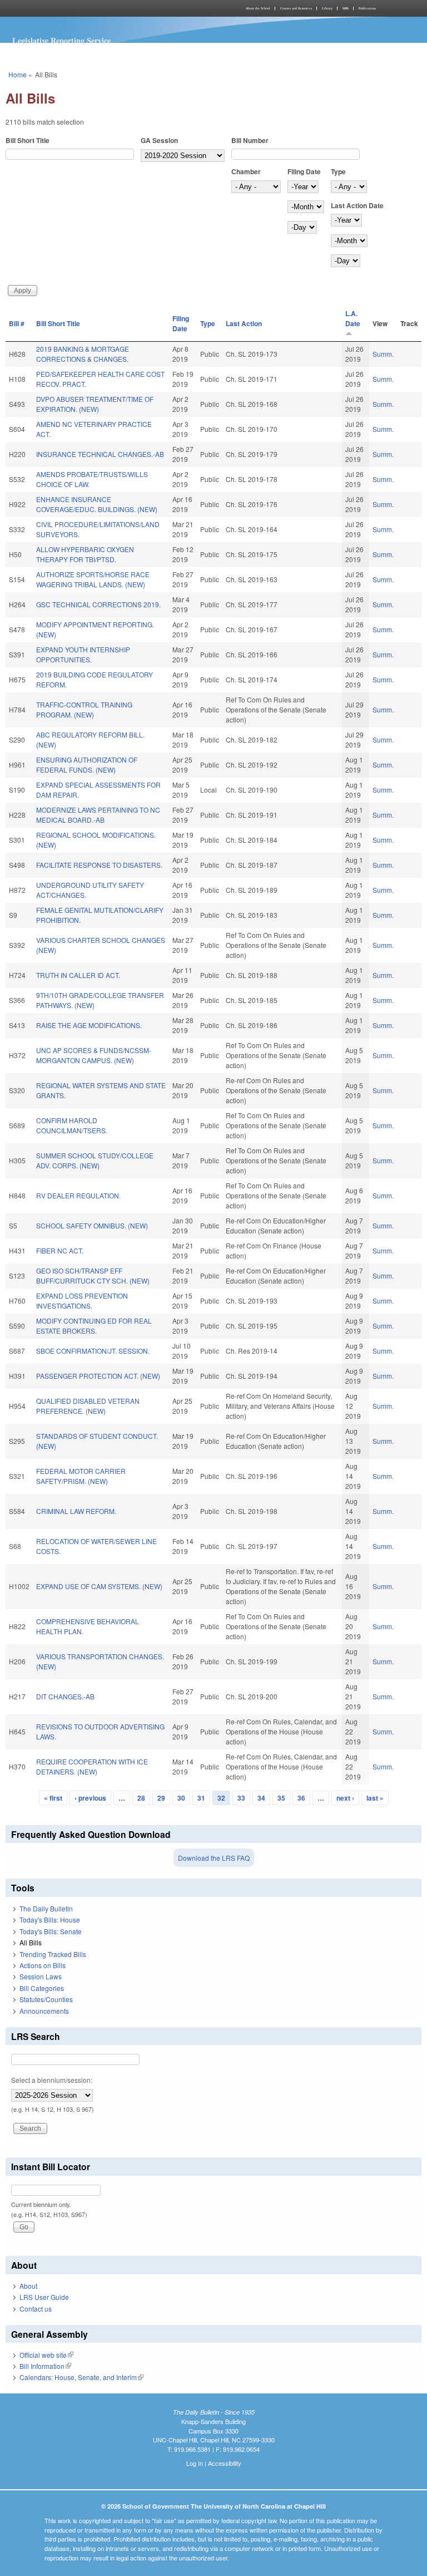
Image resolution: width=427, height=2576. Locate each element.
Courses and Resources (296, 8)
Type (338, 171)
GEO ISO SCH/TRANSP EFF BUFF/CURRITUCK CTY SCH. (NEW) (93, 1275)
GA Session (159, 140)
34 (261, 1798)
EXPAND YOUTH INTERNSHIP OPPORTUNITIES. (83, 654)
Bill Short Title (28, 140)
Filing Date (304, 171)
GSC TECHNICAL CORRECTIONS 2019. (98, 604)
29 (161, 1798)
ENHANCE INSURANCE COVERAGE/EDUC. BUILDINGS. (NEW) (97, 504)
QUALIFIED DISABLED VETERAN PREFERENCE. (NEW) (88, 1406)
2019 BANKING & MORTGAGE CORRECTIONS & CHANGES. (83, 354)
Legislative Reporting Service (61, 40)
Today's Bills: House (50, 1919)
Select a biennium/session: (52, 2080)
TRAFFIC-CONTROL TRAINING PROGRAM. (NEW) (84, 709)
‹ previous (90, 1798)
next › (345, 1798)
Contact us (36, 2309)
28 (141, 1798)
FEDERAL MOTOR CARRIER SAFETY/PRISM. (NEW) (81, 1476)
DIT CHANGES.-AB (65, 1696)
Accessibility (225, 2463)
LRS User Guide (44, 2297)
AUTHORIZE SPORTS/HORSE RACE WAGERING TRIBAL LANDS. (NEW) (93, 579)
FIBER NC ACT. (60, 1250)
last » (375, 1798)
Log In (195, 2463)
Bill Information (45, 2366)
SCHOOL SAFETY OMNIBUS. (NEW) (92, 1225)
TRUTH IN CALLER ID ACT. (78, 975)
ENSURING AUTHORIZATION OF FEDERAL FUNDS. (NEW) (87, 765)
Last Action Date (357, 205)
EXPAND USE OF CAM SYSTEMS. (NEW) (99, 1586)
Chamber (246, 171)
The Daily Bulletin (46, 1908)
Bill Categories (42, 1988)
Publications (367, 8)
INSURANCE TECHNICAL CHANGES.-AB (100, 454)
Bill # (17, 323)
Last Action (244, 323)
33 (241, 1798)
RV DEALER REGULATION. (78, 1195)
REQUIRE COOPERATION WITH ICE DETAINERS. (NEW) (92, 1766)
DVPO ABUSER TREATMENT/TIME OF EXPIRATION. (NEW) (95, 404)
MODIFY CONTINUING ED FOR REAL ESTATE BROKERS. (94, 1326)
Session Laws (41, 1976)
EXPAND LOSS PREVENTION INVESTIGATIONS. (82, 1301)
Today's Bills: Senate (51, 1931)
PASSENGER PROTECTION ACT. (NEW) (98, 1376)
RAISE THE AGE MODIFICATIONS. (89, 1025)
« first (53, 1798)
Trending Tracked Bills (53, 1954)
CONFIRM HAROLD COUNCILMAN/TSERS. (72, 1125)
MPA (346, 8)
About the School (258, 8)
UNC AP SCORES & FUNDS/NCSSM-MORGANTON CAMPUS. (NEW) (94, 1055)
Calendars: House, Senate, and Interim (81, 2377)
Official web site (46, 2355)
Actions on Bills (43, 1965)
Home (18, 74)
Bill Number (250, 140)
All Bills (31, 1942)
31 (201, 1798)
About (28, 2286)
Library (327, 8)
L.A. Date (353, 318)
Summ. (383, 354)
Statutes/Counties (46, 1999)
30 (181, 1798)
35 (281, 1798)
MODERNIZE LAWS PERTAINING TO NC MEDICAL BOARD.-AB (98, 815)
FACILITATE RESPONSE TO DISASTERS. (99, 865)
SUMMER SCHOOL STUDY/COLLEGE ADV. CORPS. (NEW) (95, 1160)
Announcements (44, 2011)
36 (301, 1798)
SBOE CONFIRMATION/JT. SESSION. (93, 1351)
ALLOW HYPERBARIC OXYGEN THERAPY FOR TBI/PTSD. (85, 554)
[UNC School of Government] (108, 8)
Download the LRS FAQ (214, 1858)
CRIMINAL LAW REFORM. (76, 1511)
